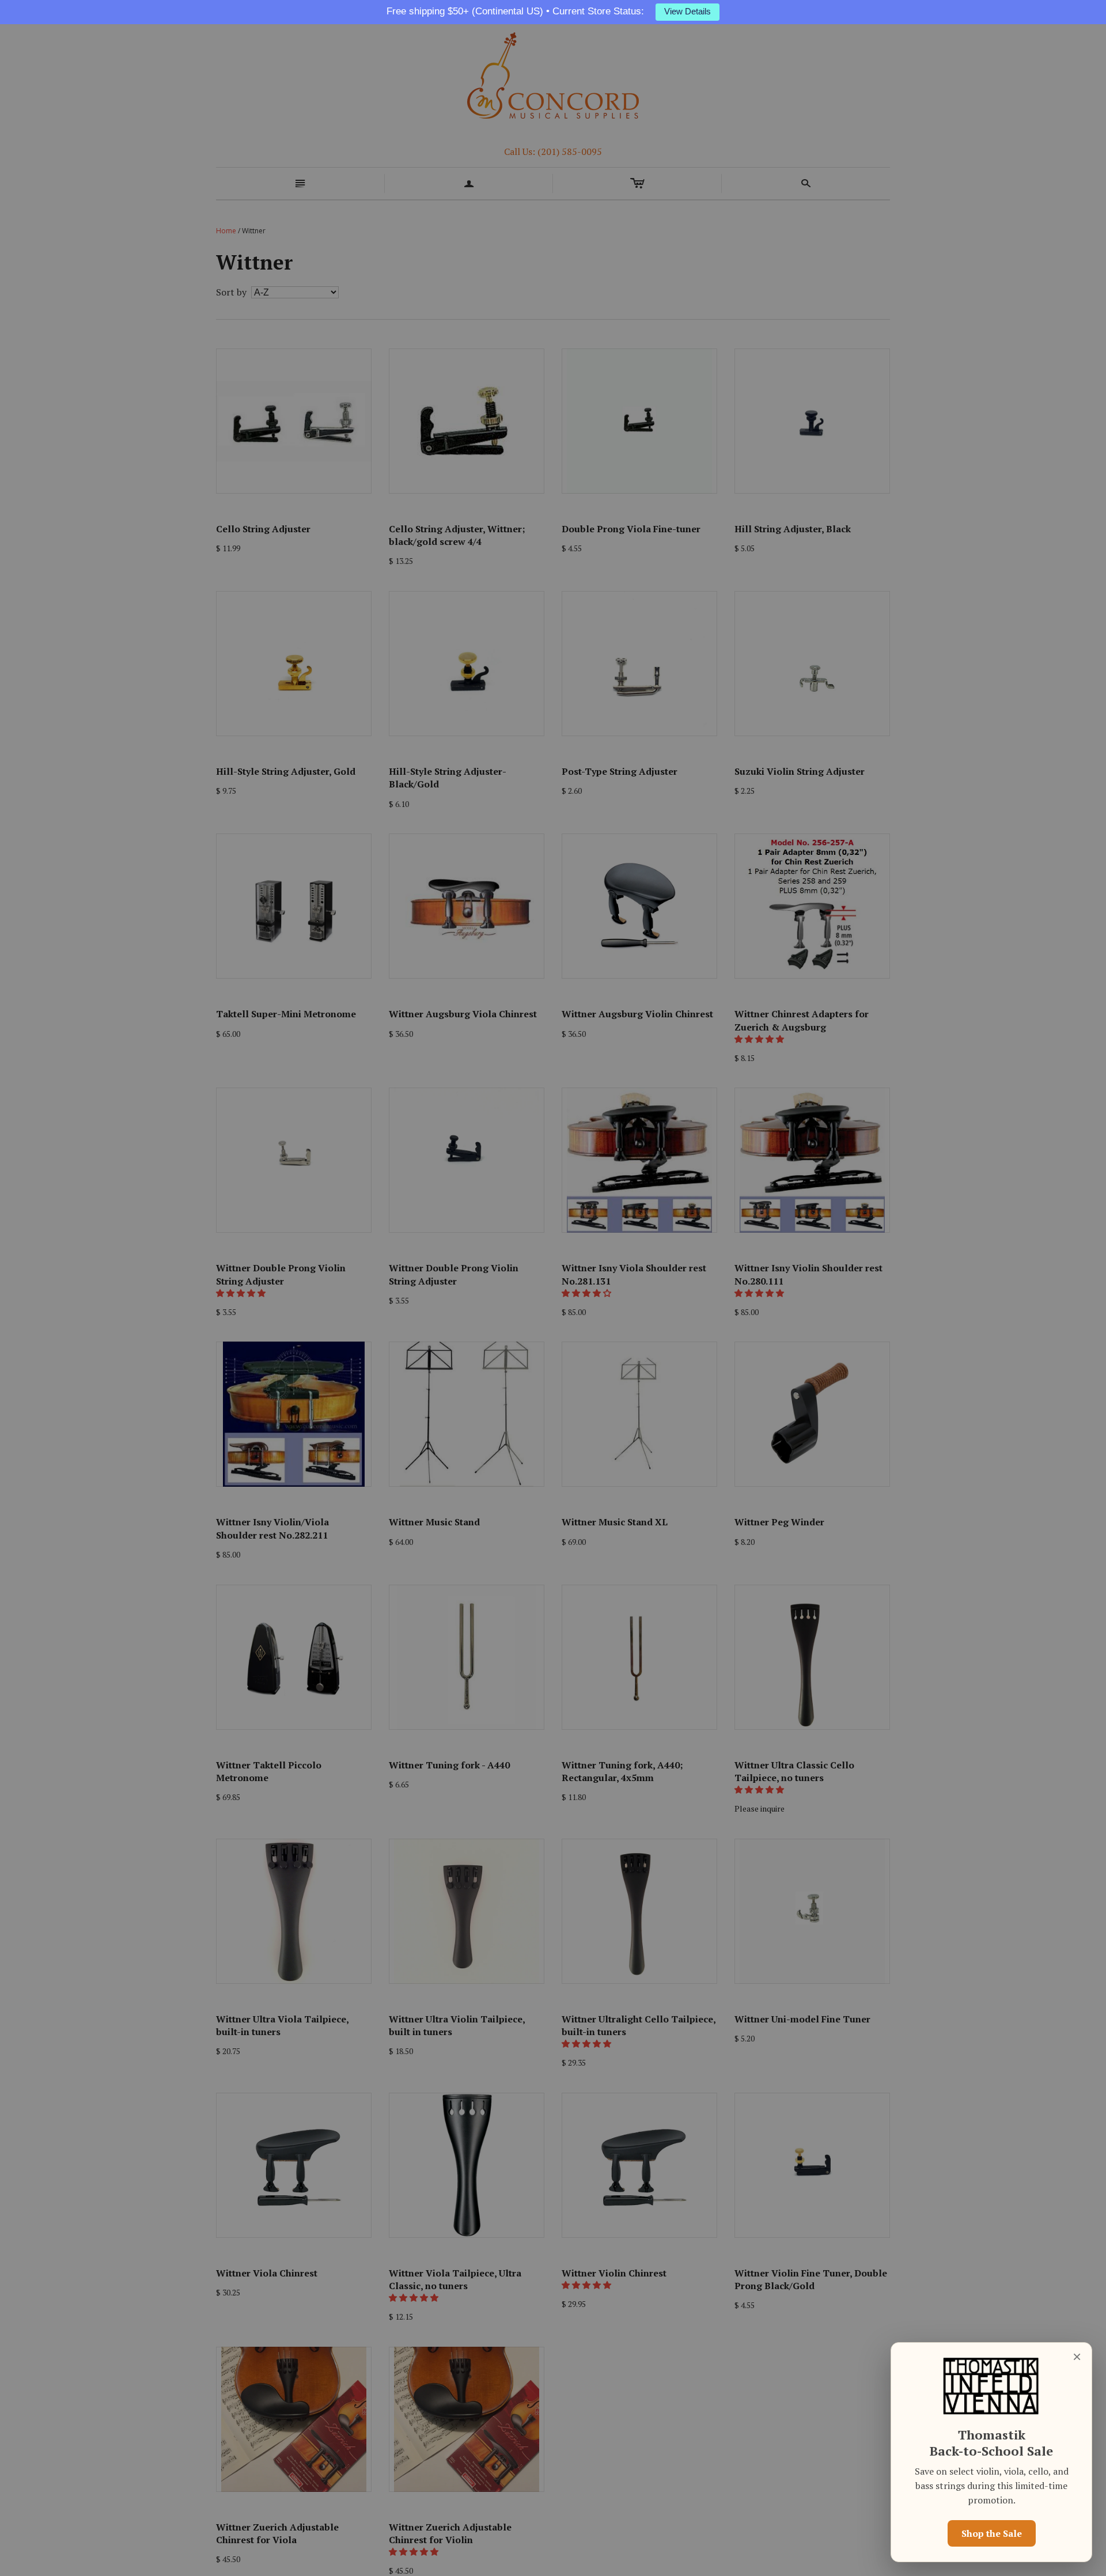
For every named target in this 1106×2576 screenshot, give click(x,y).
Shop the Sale (992, 2533)
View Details (688, 12)
